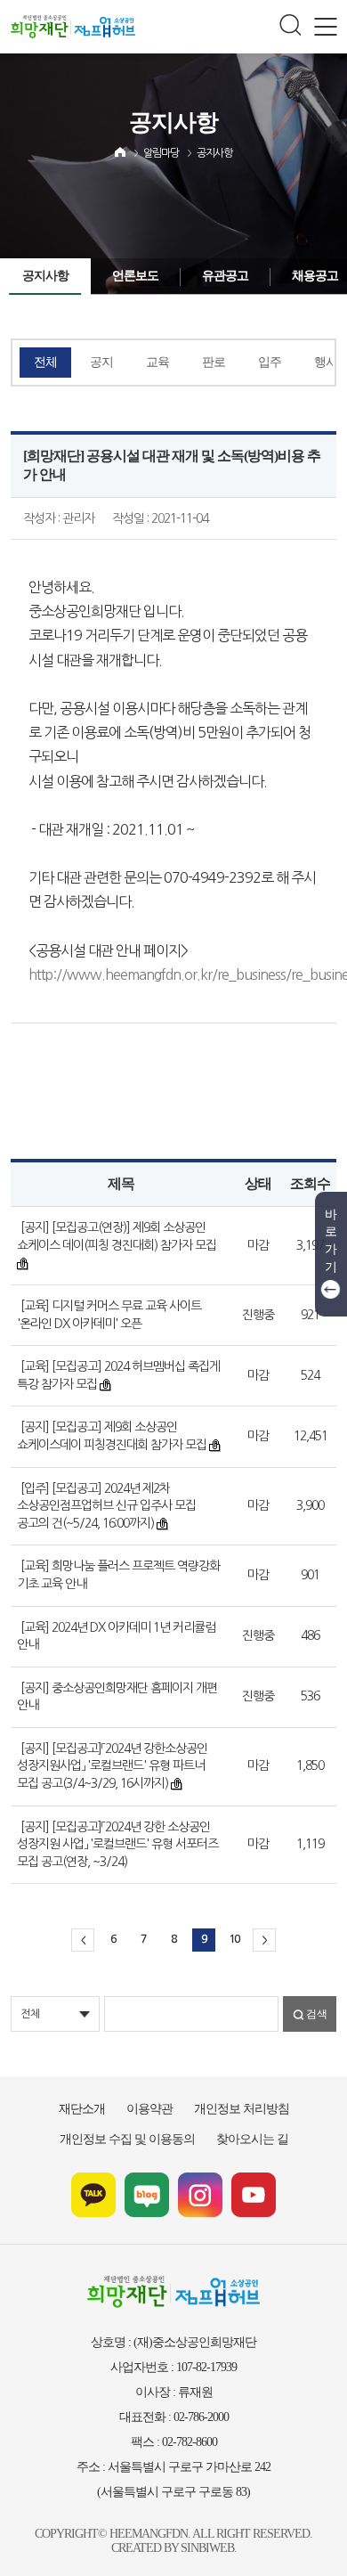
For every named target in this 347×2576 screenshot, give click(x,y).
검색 (317, 2014)
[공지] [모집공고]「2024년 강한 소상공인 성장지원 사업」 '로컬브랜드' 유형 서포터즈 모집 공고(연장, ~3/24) (117, 1844)
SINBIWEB (207, 2548)
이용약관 (149, 2109)
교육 (157, 362)
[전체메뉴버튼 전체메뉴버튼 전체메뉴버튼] (325, 27)
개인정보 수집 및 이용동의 (127, 2139)
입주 (270, 362)
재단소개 (82, 2109)
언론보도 (135, 276)
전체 (45, 362)
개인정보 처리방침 (242, 2109)
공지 (101, 362)
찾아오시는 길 (252, 2139)
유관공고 (225, 276)
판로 (214, 362)
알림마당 (161, 153)
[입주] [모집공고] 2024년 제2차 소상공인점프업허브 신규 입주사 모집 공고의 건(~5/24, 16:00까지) (106, 1506)
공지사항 (214, 153)
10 (234, 1939)
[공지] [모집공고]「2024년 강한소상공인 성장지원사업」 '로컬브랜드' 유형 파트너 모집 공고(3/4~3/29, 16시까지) (112, 1766)
